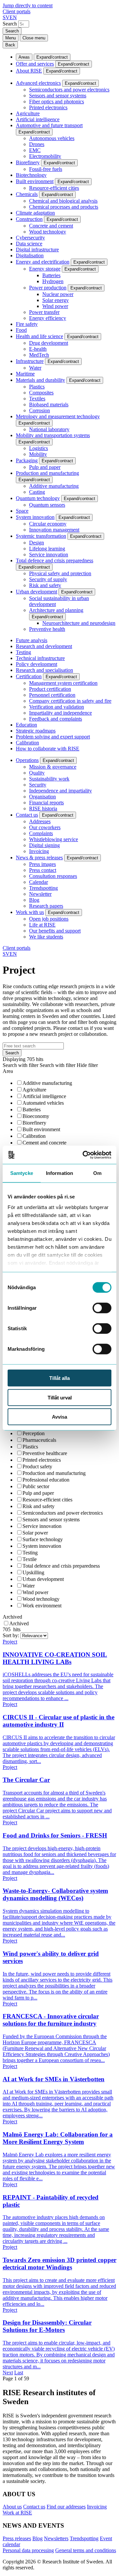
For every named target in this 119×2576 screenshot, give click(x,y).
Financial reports (46, 803)
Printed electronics (48, 107)
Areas (24, 57)
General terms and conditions (86, 2550)
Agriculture (28, 113)
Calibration (27, 743)
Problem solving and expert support (53, 737)
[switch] (102, 1308)
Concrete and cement (51, 226)
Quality (37, 773)
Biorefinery (28, 162)
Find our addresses (66, 2507)
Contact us (27, 815)
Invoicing (39, 851)
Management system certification (63, 683)
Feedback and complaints (56, 719)
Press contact (43, 870)
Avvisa (59, 1417)
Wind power (55, 306)
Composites (41, 393)
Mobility (38, 454)
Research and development (44, 646)
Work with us (30, 912)
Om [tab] (97, 1173)
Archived (12, 1617)
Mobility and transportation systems (53, 435)
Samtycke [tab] (22, 1173)
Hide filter (87, 1065)
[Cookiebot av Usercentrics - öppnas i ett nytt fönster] (84, 1155)
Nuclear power (58, 294)
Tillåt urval (60, 1397)
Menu (11, 38)
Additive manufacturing (54, 486)
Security (38, 785)
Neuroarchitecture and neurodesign (79, 623)
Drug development (49, 343)
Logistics (39, 448)
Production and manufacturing (47, 473)
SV (6, 17)
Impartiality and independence (60, 713)
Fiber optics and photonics (57, 101)
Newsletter (40, 894)
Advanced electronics (38, 83)
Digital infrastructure (37, 250)
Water (35, 368)
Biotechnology (31, 175)
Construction (29, 219)
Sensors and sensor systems (58, 96)
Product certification (50, 689)
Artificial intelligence (38, 119)
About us (12, 2507)
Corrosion (40, 410)
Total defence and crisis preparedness (55, 560)
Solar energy (56, 300)
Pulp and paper (45, 467)
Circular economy (48, 524)
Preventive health (47, 629)
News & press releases (39, 858)
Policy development (37, 664)
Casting (37, 492)
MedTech (39, 355)
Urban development (37, 592)
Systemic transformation (41, 536)
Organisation (42, 797)
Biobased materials (49, 404)
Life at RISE (42, 925)
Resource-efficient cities (54, 188)
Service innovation (49, 555)
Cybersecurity (30, 238)
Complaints (41, 833)
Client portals (17, 11)
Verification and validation (57, 707)
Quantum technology (38, 498)
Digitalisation (30, 255)
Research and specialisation (44, 670)
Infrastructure (30, 361)
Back (10, 45)
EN (13, 17)
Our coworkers (45, 827)
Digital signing (44, 845)
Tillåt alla (59, 1378)
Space (22, 511)
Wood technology (48, 232)
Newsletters (56, 2538)
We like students (46, 937)
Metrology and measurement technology (58, 416)
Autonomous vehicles (52, 138)
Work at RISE (17, 2513)
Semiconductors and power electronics (69, 90)
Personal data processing (28, 2550)
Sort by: (12, 1635)
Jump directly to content (28, 5)
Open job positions (49, 919)
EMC (35, 150)
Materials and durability (40, 380)
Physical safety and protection (60, 573)
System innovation (35, 517)
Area (8, 1071)
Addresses (40, 821)
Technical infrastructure (40, 658)
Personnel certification (52, 695)
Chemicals (27, 194)
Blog (34, 900)
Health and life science (40, 336)
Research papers (46, 906)
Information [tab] (59, 1173)
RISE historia (43, 808)
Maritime (25, 374)
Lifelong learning (47, 549)
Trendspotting (43, 888)
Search (10, 24)
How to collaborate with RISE (48, 749)
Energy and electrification (43, 262)
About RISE (29, 71)
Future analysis (32, 640)
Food (21, 330)
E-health (38, 349)
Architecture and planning (56, 610)
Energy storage (45, 269)
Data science (29, 244)
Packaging (27, 460)
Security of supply (48, 579)
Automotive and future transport (49, 125)
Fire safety (27, 324)
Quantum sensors (47, 505)
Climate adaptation (35, 213)
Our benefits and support (55, 931)
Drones (37, 144)
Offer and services (35, 64)
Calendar (39, 882)
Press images (42, 864)
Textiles (37, 399)
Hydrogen (53, 281)
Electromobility (45, 156)
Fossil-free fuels (46, 169)
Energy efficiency (48, 318)
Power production (48, 288)
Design (37, 543)
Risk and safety (45, 585)
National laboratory (49, 429)
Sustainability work (49, 779)
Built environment (35, 181)
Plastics (37, 387)
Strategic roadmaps (36, 731)
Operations (27, 760)
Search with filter (20, 1065)
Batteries (51, 275)
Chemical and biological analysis (63, 201)
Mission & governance (53, 767)
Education (26, 725)
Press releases (17, 2538)
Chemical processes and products (64, 207)
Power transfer (44, 312)
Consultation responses (53, 876)
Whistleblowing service (54, 839)
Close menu (34, 38)
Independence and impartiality (60, 791)
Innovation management (54, 530)
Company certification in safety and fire (70, 701)
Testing (23, 652)
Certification (29, 676)
